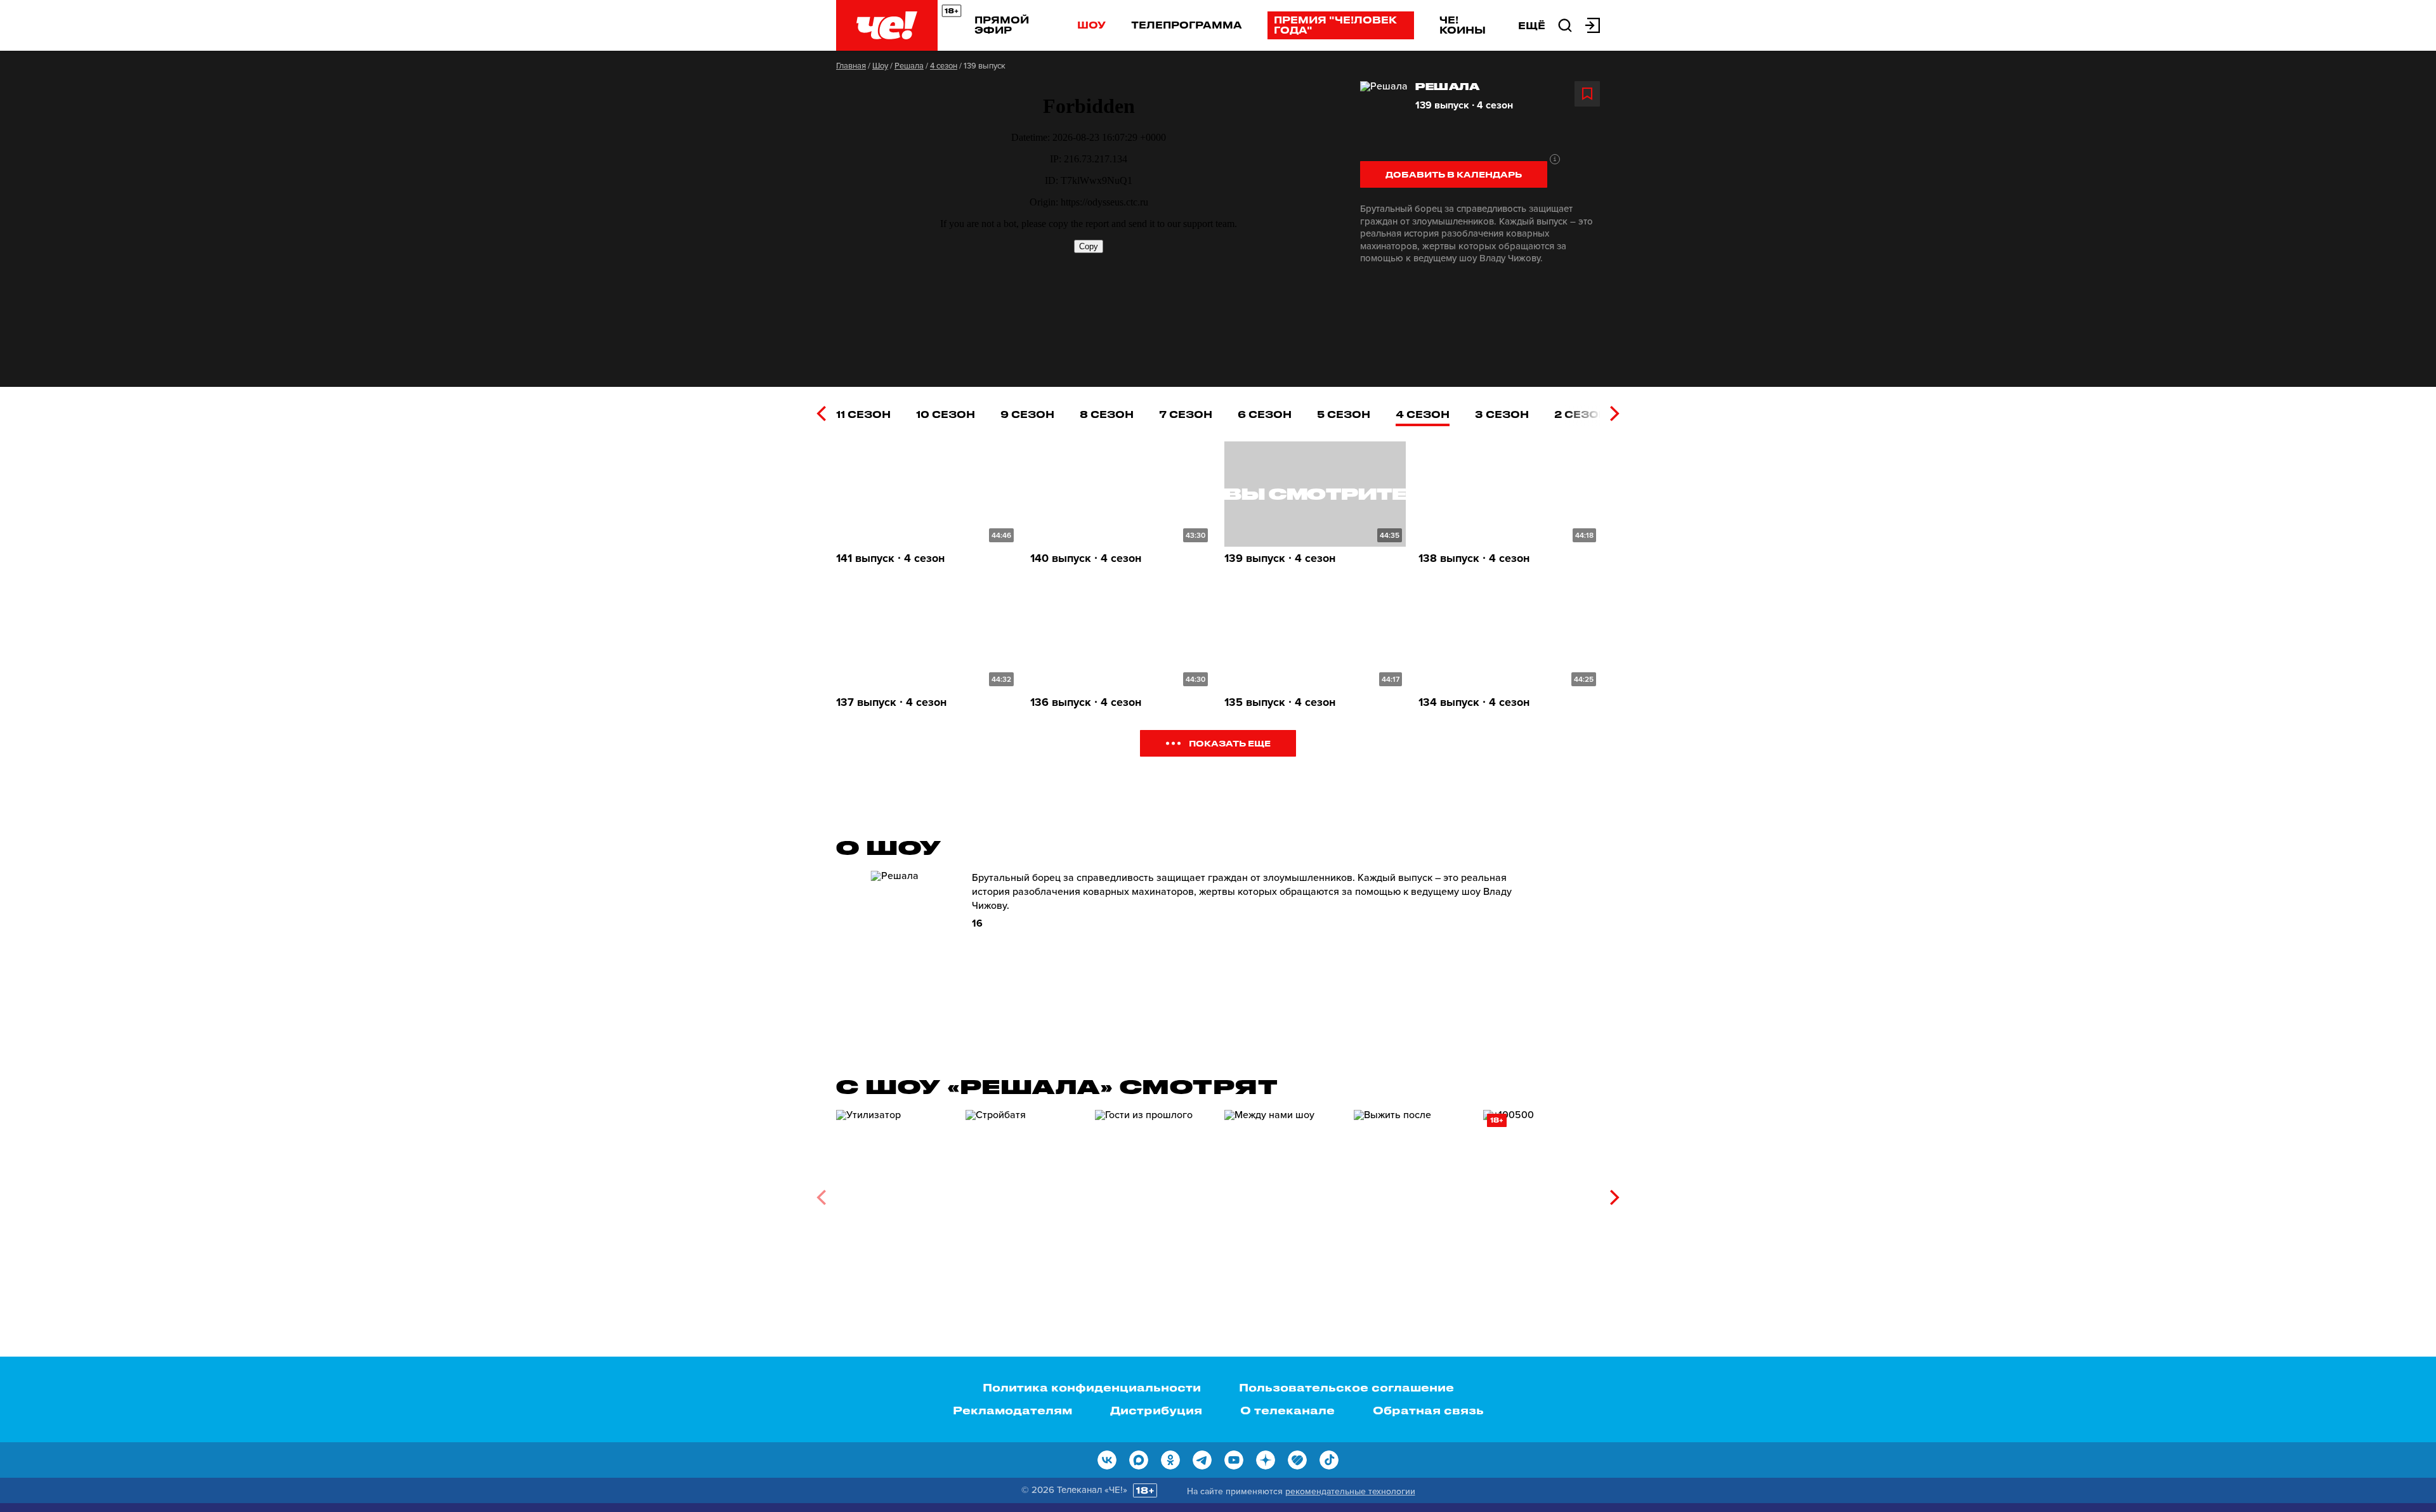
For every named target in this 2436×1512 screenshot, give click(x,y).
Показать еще (1230, 743)
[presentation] (821, 414)
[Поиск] (1565, 24)
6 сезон (1265, 414)
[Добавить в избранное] (1587, 94)
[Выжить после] (1412, 1193)
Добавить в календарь (1454, 174)
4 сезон (944, 66)
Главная (851, 66)
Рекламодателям (1012, 1410)
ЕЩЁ (1532, 25)
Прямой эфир (1002, 25)
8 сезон (1107, 414)
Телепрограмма (1187, 25)
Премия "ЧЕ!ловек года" (1335, 25)
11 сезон (863, 414)
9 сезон (1027, 414)
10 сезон (946, 414)
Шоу (1091, 25)
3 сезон (1502, 414)
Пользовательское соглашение (1346, 1387)
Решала (909, 66)
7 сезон (1186, 414)
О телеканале (1287, 1410)
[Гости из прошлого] (1153, 1193)
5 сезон (1344, 414)
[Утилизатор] (894, 1193)
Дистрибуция (1156, 1410)
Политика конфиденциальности (1092, 1387)
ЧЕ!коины (1463, 25)
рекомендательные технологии (1350, 1491)
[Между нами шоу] (1283, 1193)
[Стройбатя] (1024, 1193)
